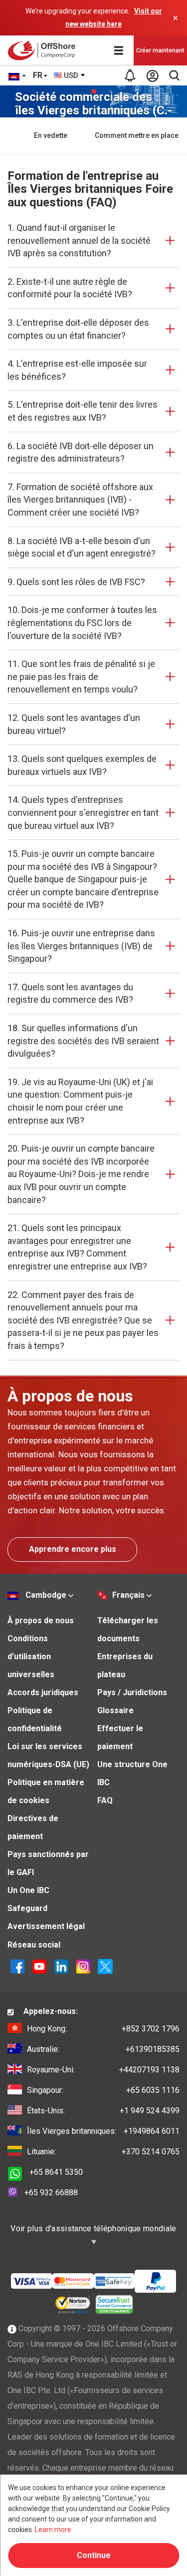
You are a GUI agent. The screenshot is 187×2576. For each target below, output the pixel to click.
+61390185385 (103, 2049)
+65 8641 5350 (56, 2172)
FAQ (105, 1800)
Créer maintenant (160, 50)
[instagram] (83, 1966)
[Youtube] (39, 1966)
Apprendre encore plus (73, 1549)
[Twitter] (105, 1966)
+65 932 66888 (51, 2193)
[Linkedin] (61, 1966)
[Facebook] (17, 1966)
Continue (94, 2555)
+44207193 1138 (103, 2070)
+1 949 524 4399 (103, 2111)
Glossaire (115, 1710)
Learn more (53, 2530)
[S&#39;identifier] (152, 75)
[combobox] (70, 75)
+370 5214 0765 (103, 2152)
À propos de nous (41, 1620)
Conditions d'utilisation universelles (31, 1656)
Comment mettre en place (137, 135)
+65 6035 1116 (103, 2090)
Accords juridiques (43, 1692)
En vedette (51, 135)
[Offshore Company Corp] (44, 50)
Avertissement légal (46, 1926)
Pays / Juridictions (132, 1692)
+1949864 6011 (103, 2131)
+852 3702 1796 (103, 2029)
